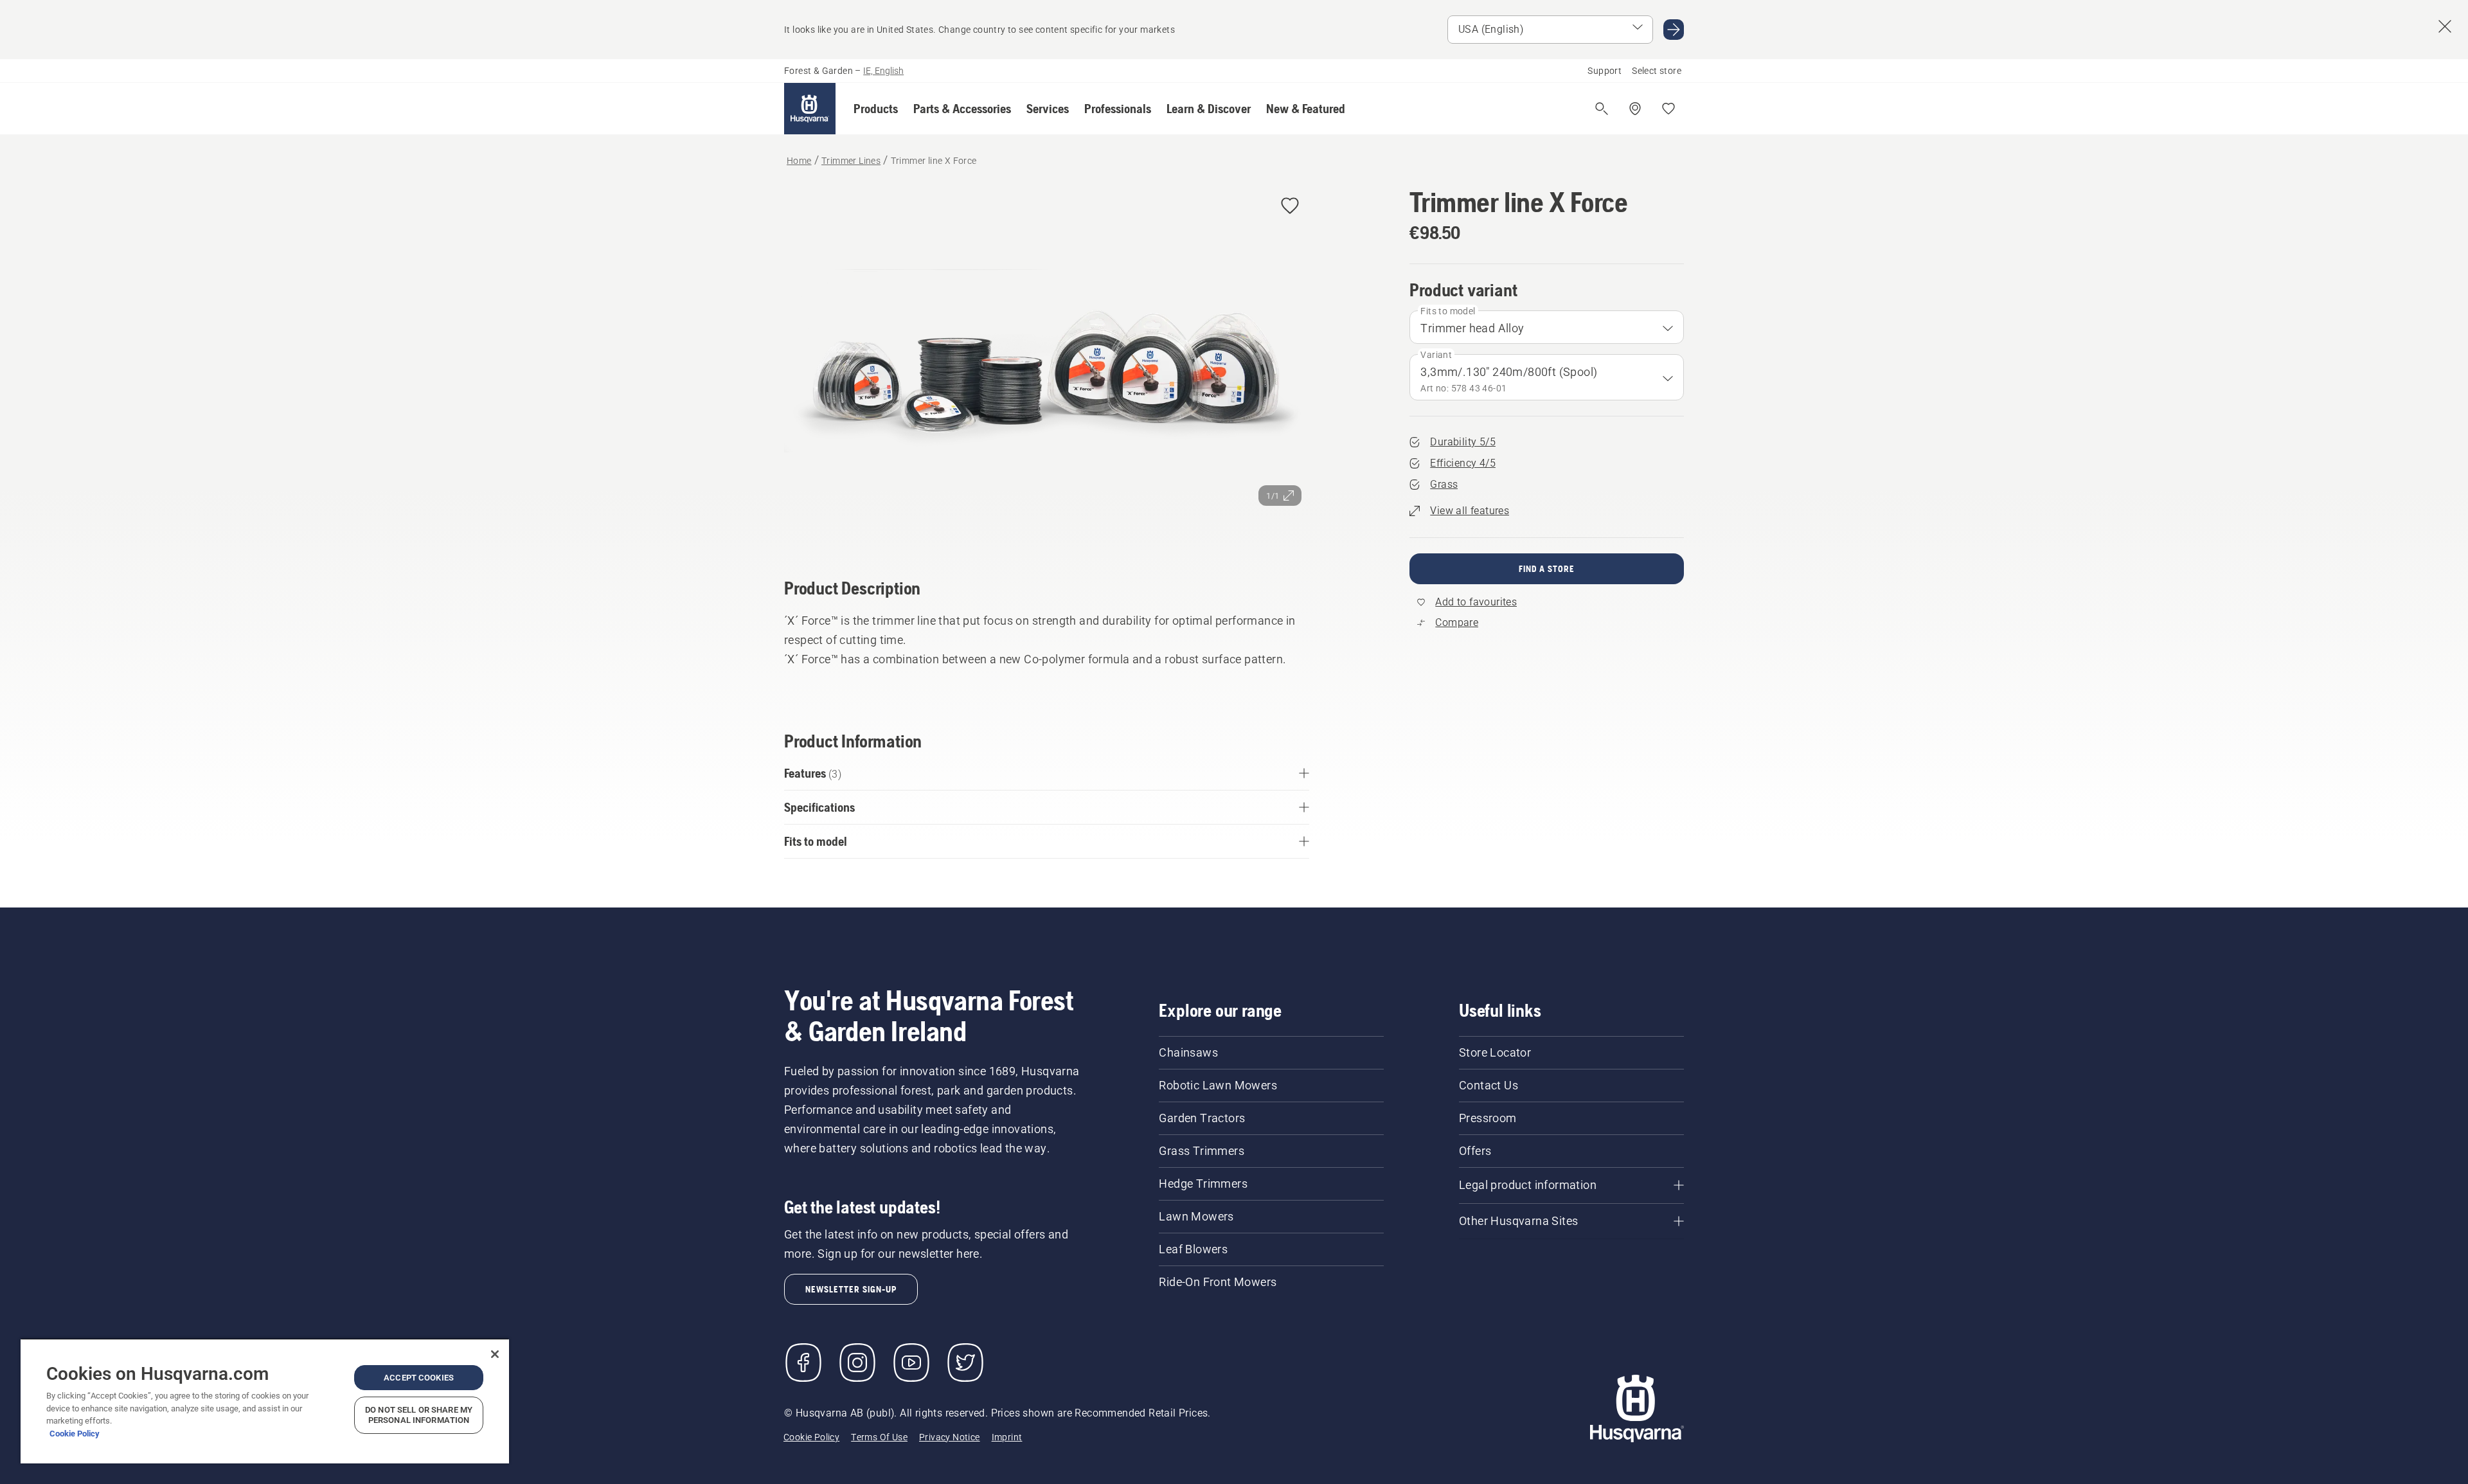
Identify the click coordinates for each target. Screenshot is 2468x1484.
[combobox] (1547, 327)
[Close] (495, 1354)
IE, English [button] (883, 71)
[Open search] (1602, 109)
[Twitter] (965, 1363)
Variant (1436, 355)
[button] (876, 109)
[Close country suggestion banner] (2445, 26)
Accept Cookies (419, 1378)
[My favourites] (1668, 109)
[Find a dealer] (1635, 109)
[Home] (810, 109)
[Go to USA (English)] (1674, 30)
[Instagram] (857, 1363)
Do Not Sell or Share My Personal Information (419, 1415)
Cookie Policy (75, 1434)
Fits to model (1448, 311)
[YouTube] (911, 1363)
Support (1605, 71)
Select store (1657, 71)
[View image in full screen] (1047, 364)
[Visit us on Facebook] (803, 1363)
